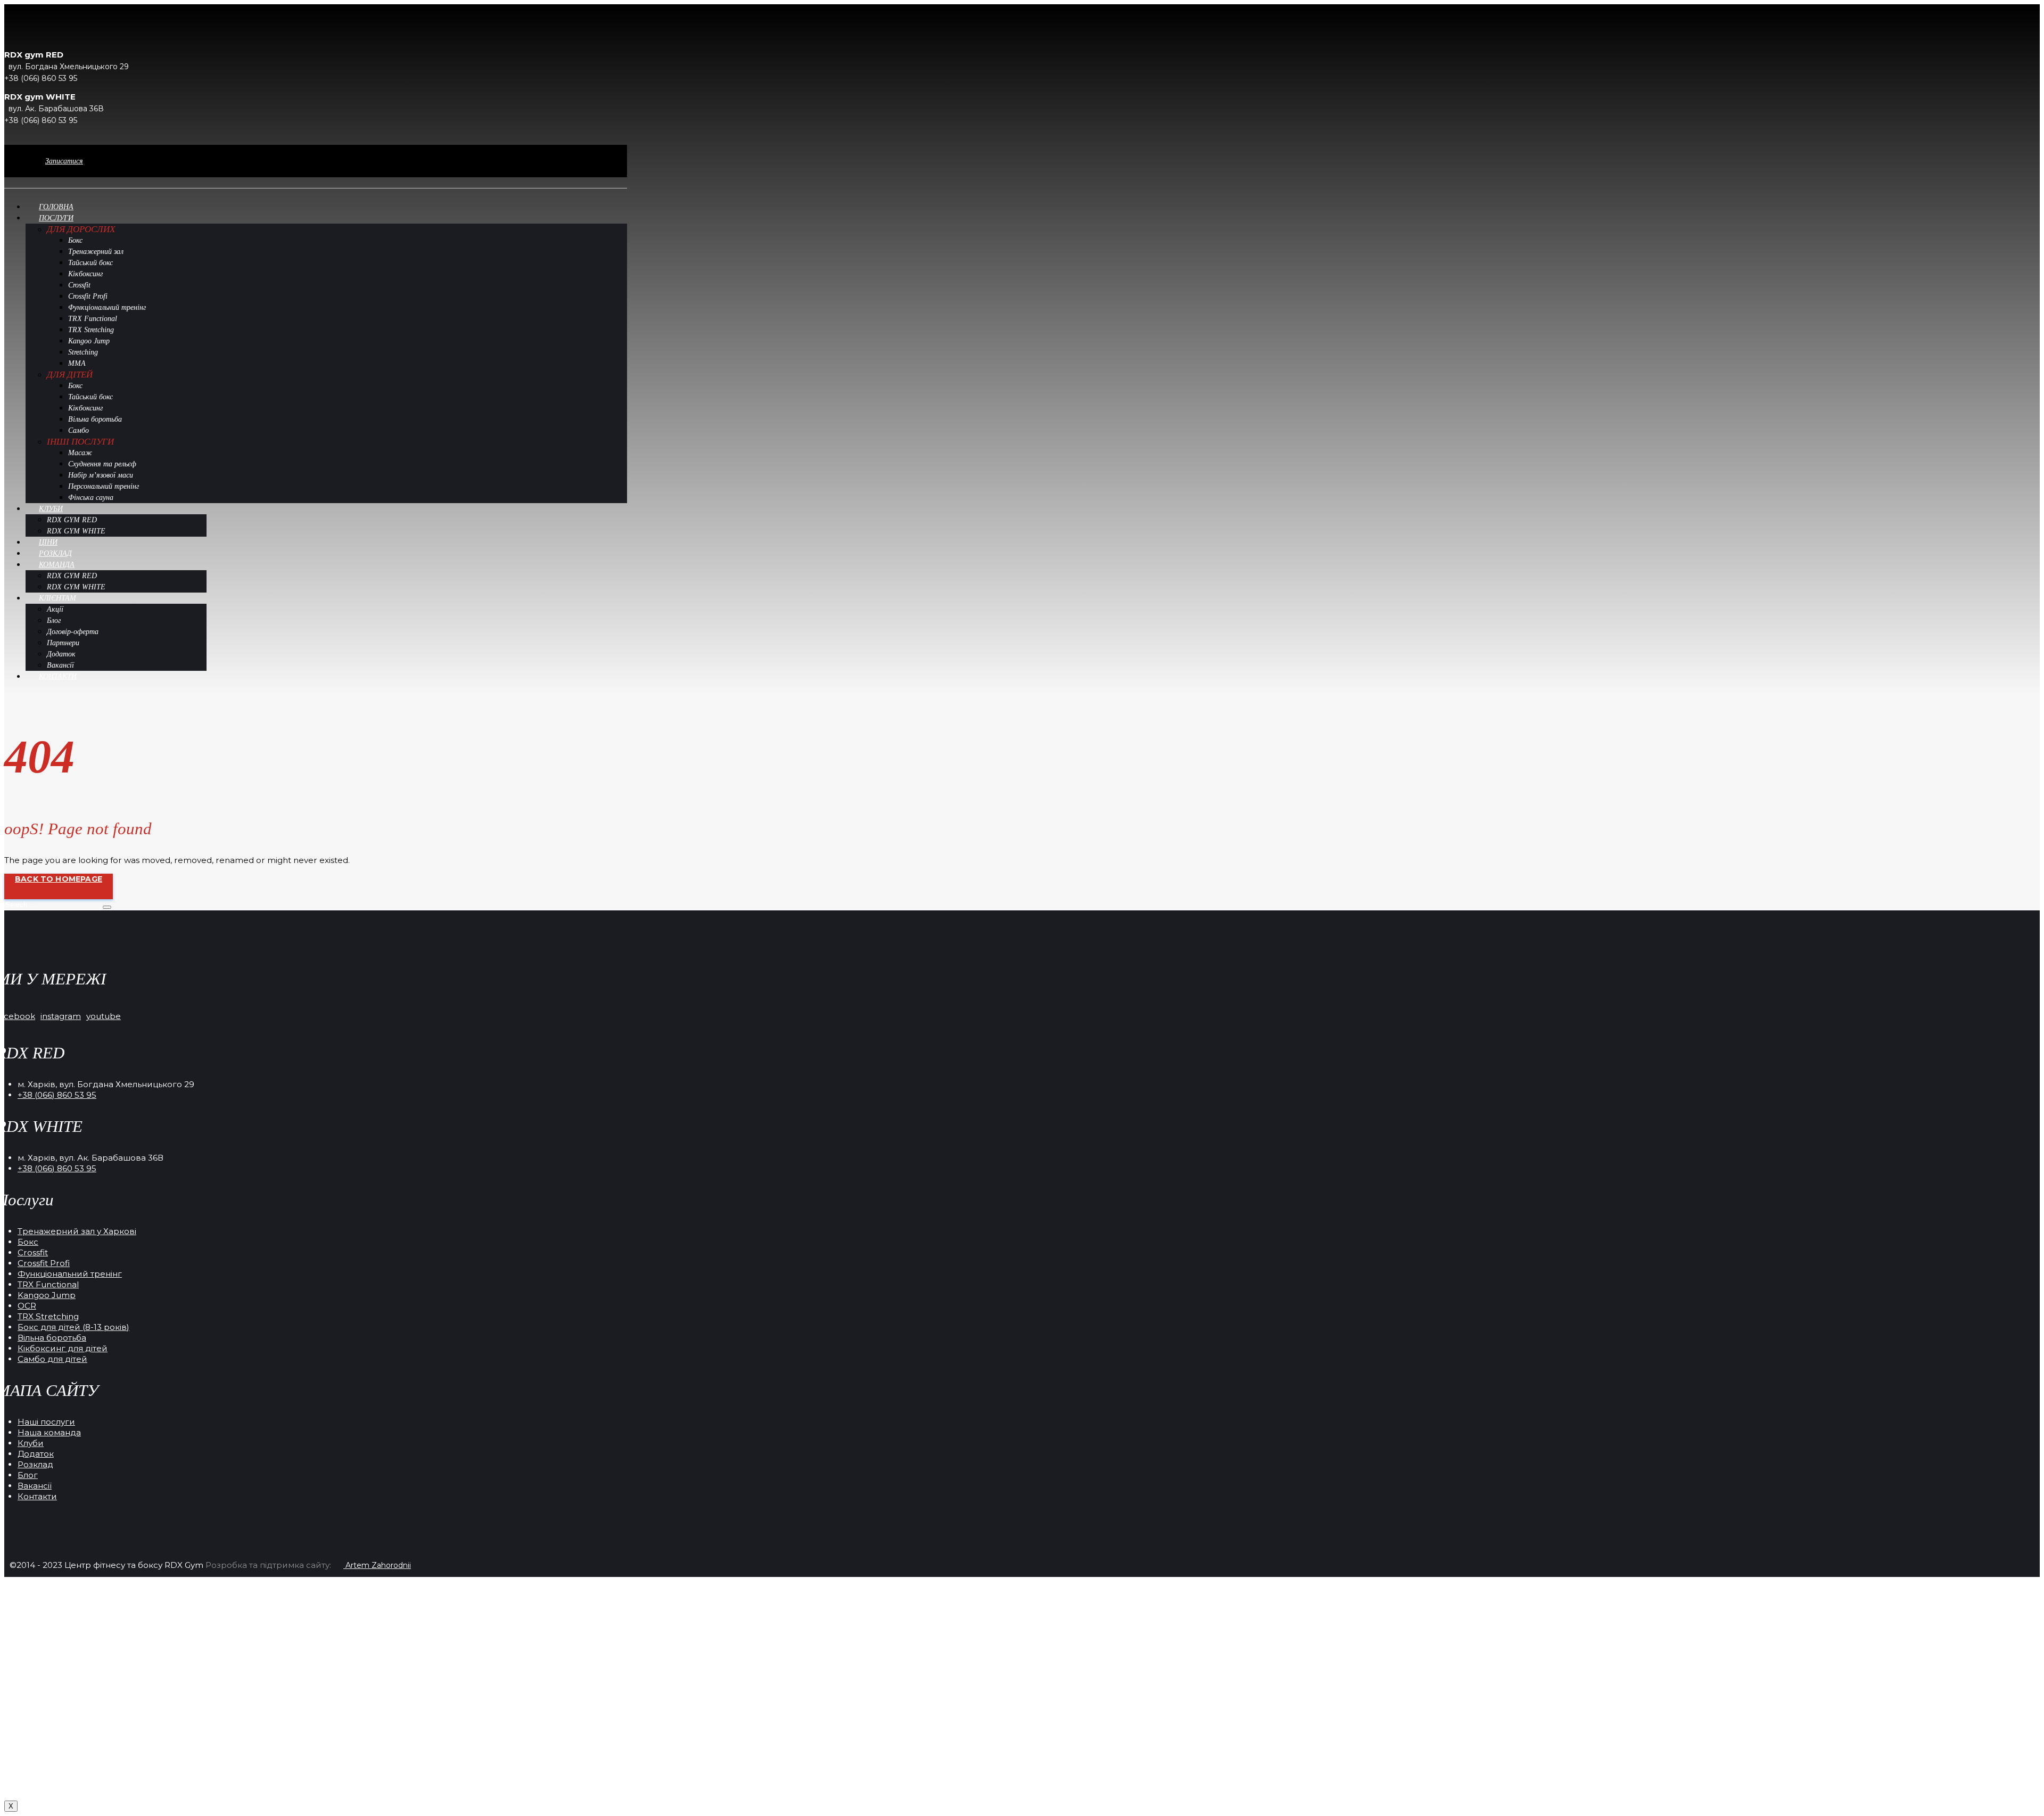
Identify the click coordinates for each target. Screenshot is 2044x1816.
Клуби (31, 1443)
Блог (28, 1475)
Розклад (35, 1464)
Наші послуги (46, 1422)
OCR (27, 1306)
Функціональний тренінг (70, 1274)
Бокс (28, 1242)
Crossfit (33, 1252)
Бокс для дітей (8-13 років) (73, 1327)
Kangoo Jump (47, 1295)
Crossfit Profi (44, 1263)
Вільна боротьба (52, 1338)
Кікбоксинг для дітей (63, 1348)
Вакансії (35, 1486)
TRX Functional (48, 1284)
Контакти (37, 1496)
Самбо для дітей (52, 1359)
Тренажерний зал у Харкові (77, 1231)
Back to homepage (59, 879)
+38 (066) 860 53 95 (57, 1095)
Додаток (36, 1454)
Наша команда (49, 1432)
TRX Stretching (48, 1316)
